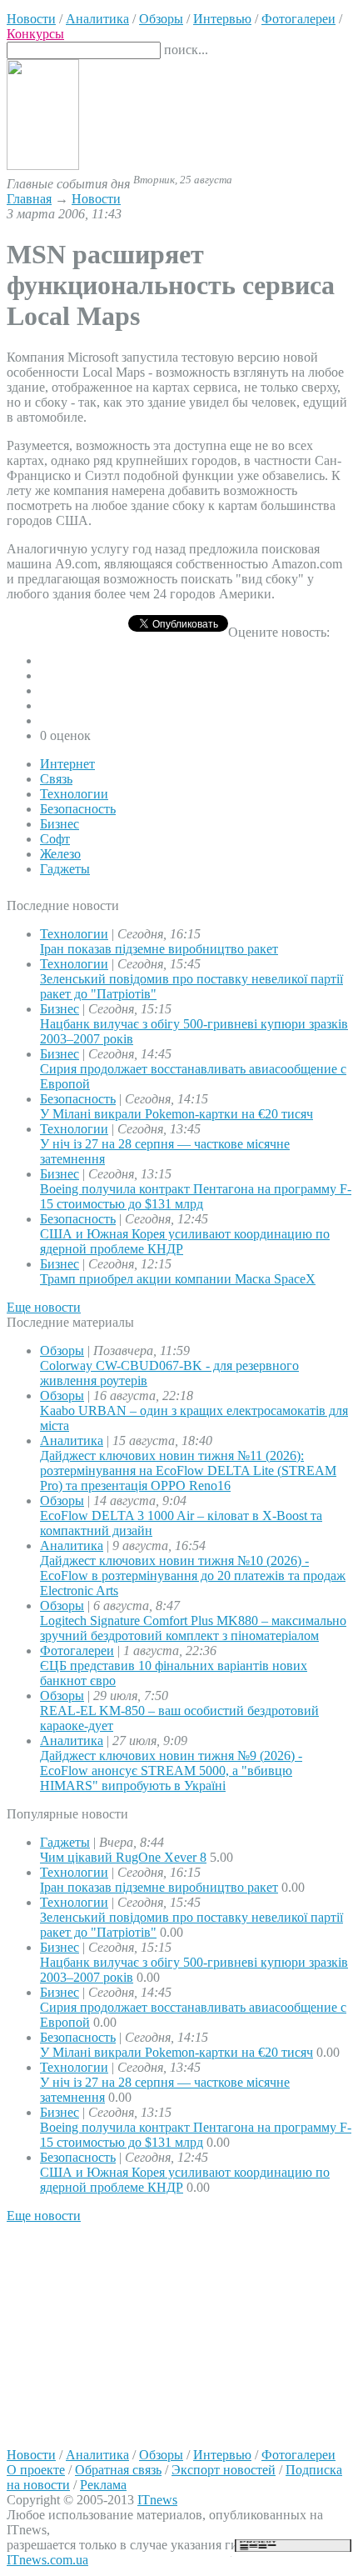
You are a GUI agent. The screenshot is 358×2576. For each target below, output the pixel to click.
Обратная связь (118, 2470)
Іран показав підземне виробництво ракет (159, 949)
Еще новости (44, 1307)
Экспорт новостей (224, 2470)
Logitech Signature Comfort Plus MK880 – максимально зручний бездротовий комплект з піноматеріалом (193, 1628)
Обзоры (62, 1351)
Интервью (222, 2455)
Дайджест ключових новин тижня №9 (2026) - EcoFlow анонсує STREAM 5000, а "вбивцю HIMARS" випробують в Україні (171, 1771)
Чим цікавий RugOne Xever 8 (123, 1857)
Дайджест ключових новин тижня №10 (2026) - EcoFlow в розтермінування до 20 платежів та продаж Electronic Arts (193, 1576)
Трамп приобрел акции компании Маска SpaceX (178, 1279)
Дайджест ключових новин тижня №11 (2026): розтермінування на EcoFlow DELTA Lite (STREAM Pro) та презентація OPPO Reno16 (188, 1471)
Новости (96, 199)
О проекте (36, 2470)
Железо (60, 854)
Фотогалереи (77, 1651)
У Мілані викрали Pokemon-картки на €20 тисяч (177, 1114)
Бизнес (60, 824)
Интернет (67, 764)
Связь (56, 779)
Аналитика (72, 1441)
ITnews (157, 2500)
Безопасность (78, 809)
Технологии (74, 794)
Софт (55, 839)
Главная (29, 199)
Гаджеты (65, 869)
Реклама (103, 2485)
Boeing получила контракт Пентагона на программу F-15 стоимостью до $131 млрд (196, 1196)
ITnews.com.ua (47, 2560)
